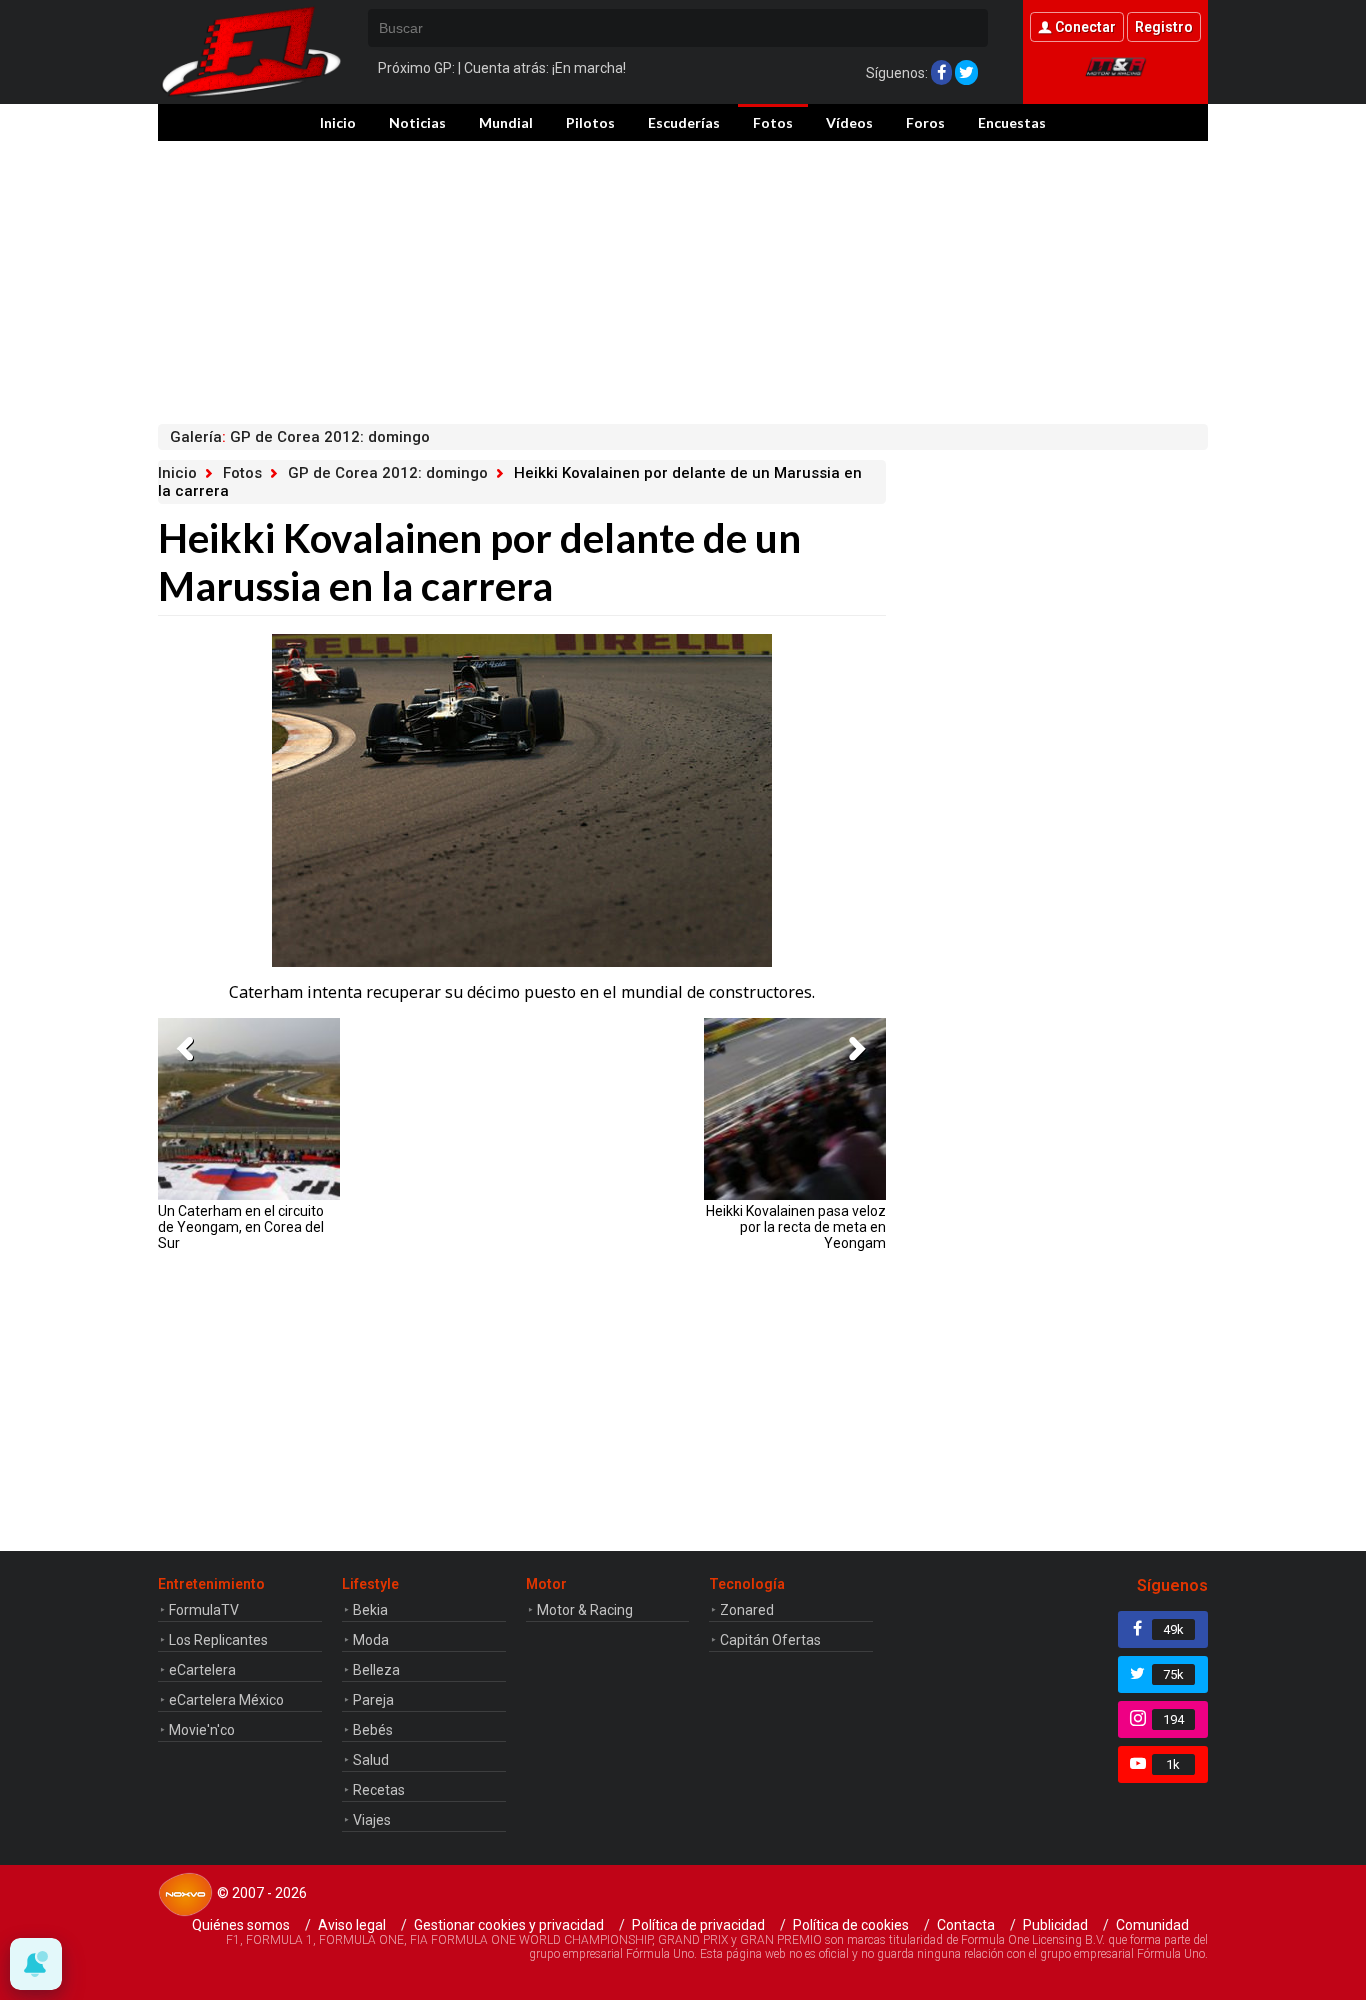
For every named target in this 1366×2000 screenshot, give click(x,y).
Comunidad (1152, 1925)
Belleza (376, 1670)
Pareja (373, 1700)
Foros (925, 122)
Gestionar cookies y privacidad (509, 1925)
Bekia (370, 1610)
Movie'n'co (202, 1730)
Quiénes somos (241, 1925)
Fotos (773, 122)
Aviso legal (352, 1925)
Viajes (372, 1820)
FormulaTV (204, 1610)
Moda (371, 1640)
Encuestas (1012, 122)
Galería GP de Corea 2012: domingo (300, 437)
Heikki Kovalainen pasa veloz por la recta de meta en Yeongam (796, 1227)
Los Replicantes (218, 1640)
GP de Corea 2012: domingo (388, 473)
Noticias (417, 122)
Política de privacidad (698, 1925)
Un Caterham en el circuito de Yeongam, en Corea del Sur (241, 1227)
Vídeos (849, 122)
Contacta (966, 1925)
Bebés (373, 1730)
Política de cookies (851, 1925)
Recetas (379, 1790)
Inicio (338, 122)
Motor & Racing (585, 1610)
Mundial (506, 122)
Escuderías (684, 122)
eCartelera (202, 1670)
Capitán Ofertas (770, 1640)
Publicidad (1055, 1925)
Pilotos (590, 122)
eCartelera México (226, 1700)
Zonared (747, 1610)
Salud (371, 1760)
